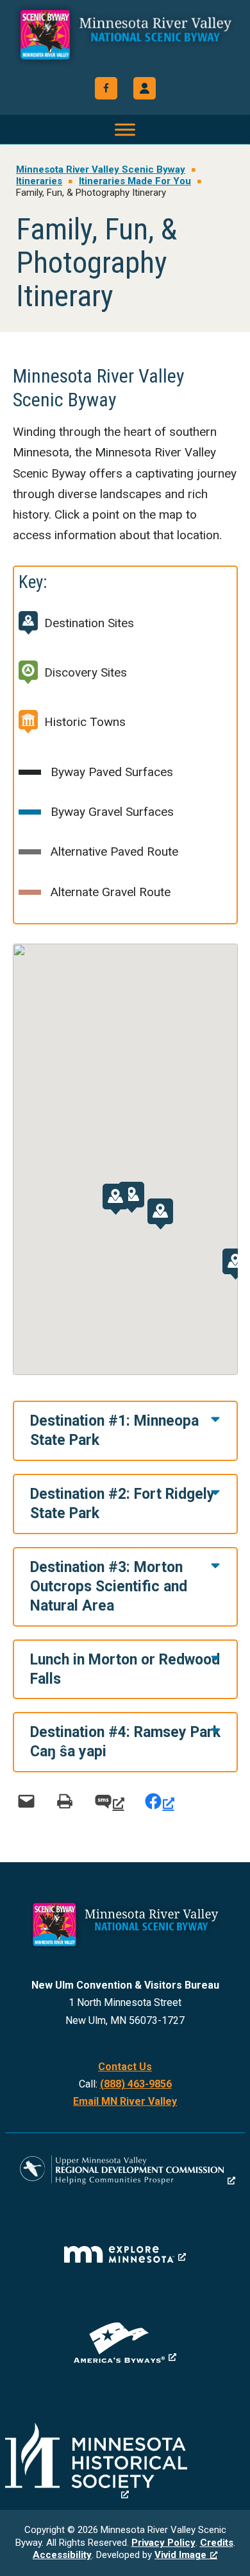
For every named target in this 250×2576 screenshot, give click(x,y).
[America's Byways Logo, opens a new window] (125, 2343)
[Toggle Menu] (125, 129)
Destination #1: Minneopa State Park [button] (114, 1431)
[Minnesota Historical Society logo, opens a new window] (125, 2461)
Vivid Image (180, 2555)
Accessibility (62, 2555)
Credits (217, 2543)
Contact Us (125, 2067)
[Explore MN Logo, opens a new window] (125, 2254)
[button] (145, 88)
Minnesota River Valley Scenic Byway (125, 40)
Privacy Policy (163, 2543)
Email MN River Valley (125, 2101)
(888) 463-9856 (136, 2084)
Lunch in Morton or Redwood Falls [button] (125, 1669)
